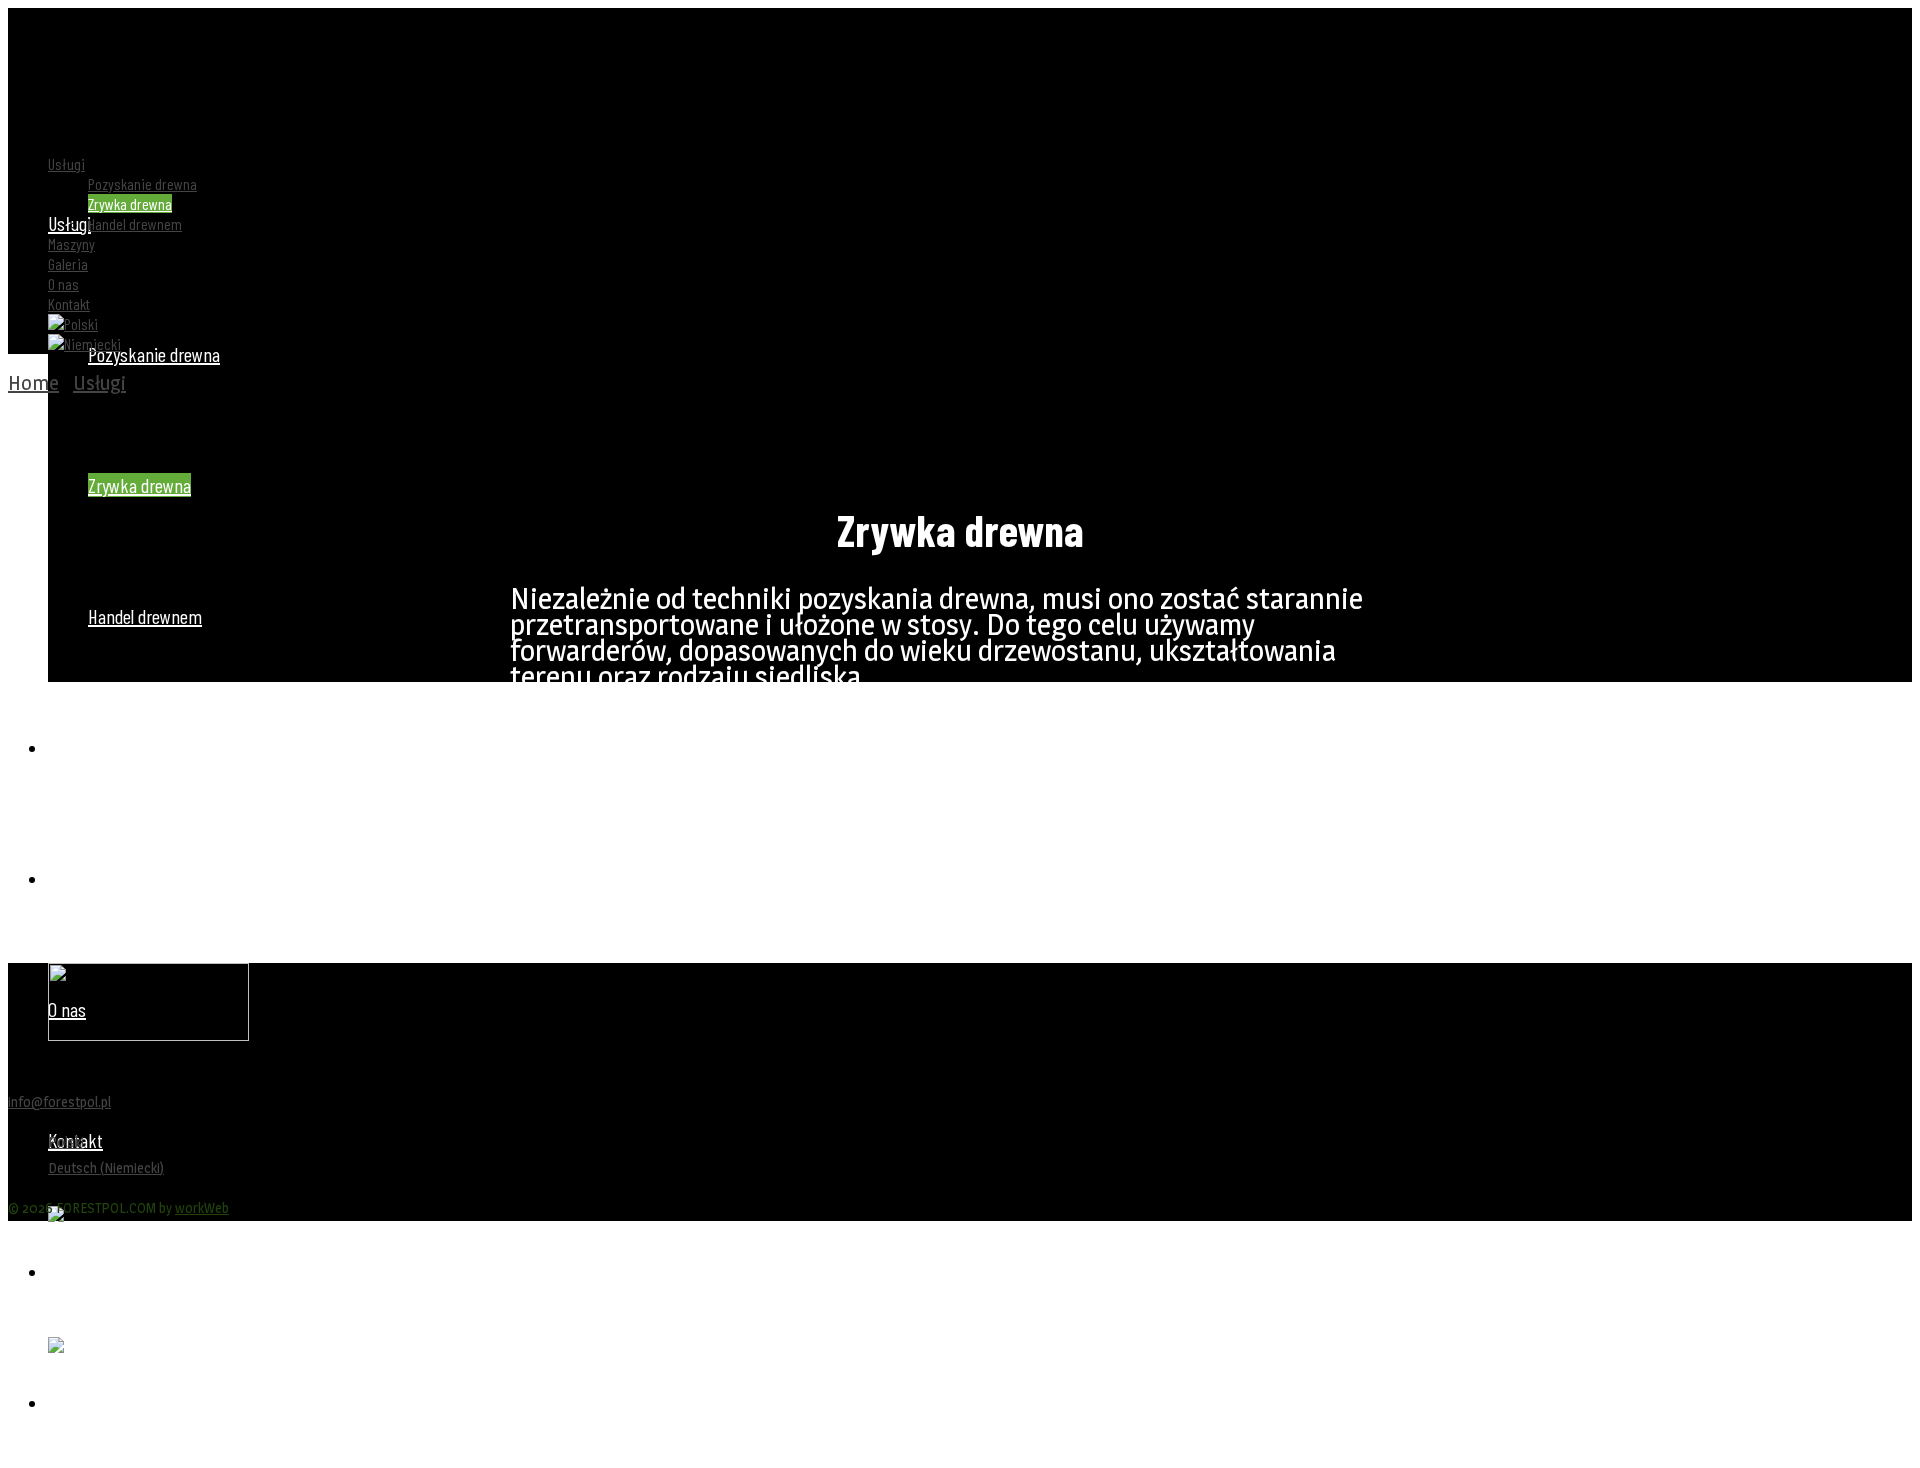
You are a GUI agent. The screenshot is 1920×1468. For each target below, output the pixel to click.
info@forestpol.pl (59, 1101)
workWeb (202, 1207)
